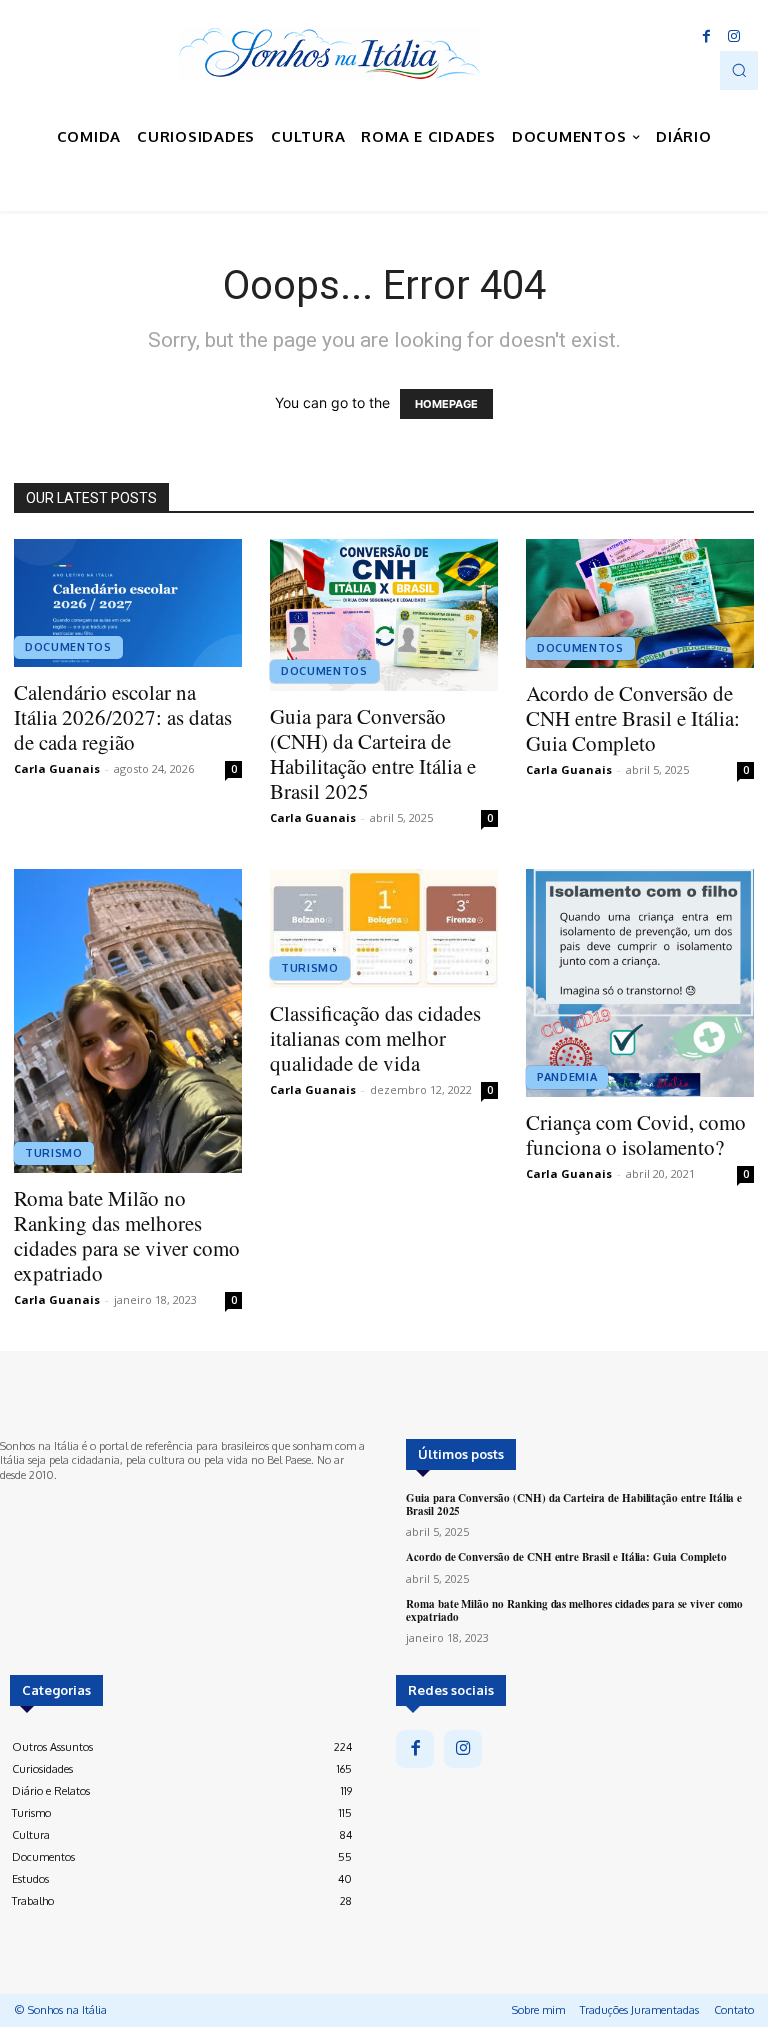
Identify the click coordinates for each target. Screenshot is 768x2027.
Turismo (54, 1153)
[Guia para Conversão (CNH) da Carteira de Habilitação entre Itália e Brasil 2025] (384, 615)
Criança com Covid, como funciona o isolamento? (636, 1134)
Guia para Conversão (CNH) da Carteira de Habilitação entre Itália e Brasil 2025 (373, 753)
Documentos (68, 647)
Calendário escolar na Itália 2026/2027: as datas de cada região (123, 717)
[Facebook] (706, 37)
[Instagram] (734, 37)
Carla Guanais (57, 768)
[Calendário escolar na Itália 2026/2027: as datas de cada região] (128, 603)
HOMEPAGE (446, 404)
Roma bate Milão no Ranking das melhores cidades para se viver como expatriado (127, 1235)
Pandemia (567, 1077)
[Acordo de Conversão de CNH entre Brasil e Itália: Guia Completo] (640, 603)
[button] (739, 70)
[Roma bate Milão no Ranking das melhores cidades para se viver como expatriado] (128, 1021)
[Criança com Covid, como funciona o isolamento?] (640, 983)
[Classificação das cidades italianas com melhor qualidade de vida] (384, 928)
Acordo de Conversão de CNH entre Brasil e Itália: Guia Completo (633, 718)
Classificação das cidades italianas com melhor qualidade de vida (375, 1038)
